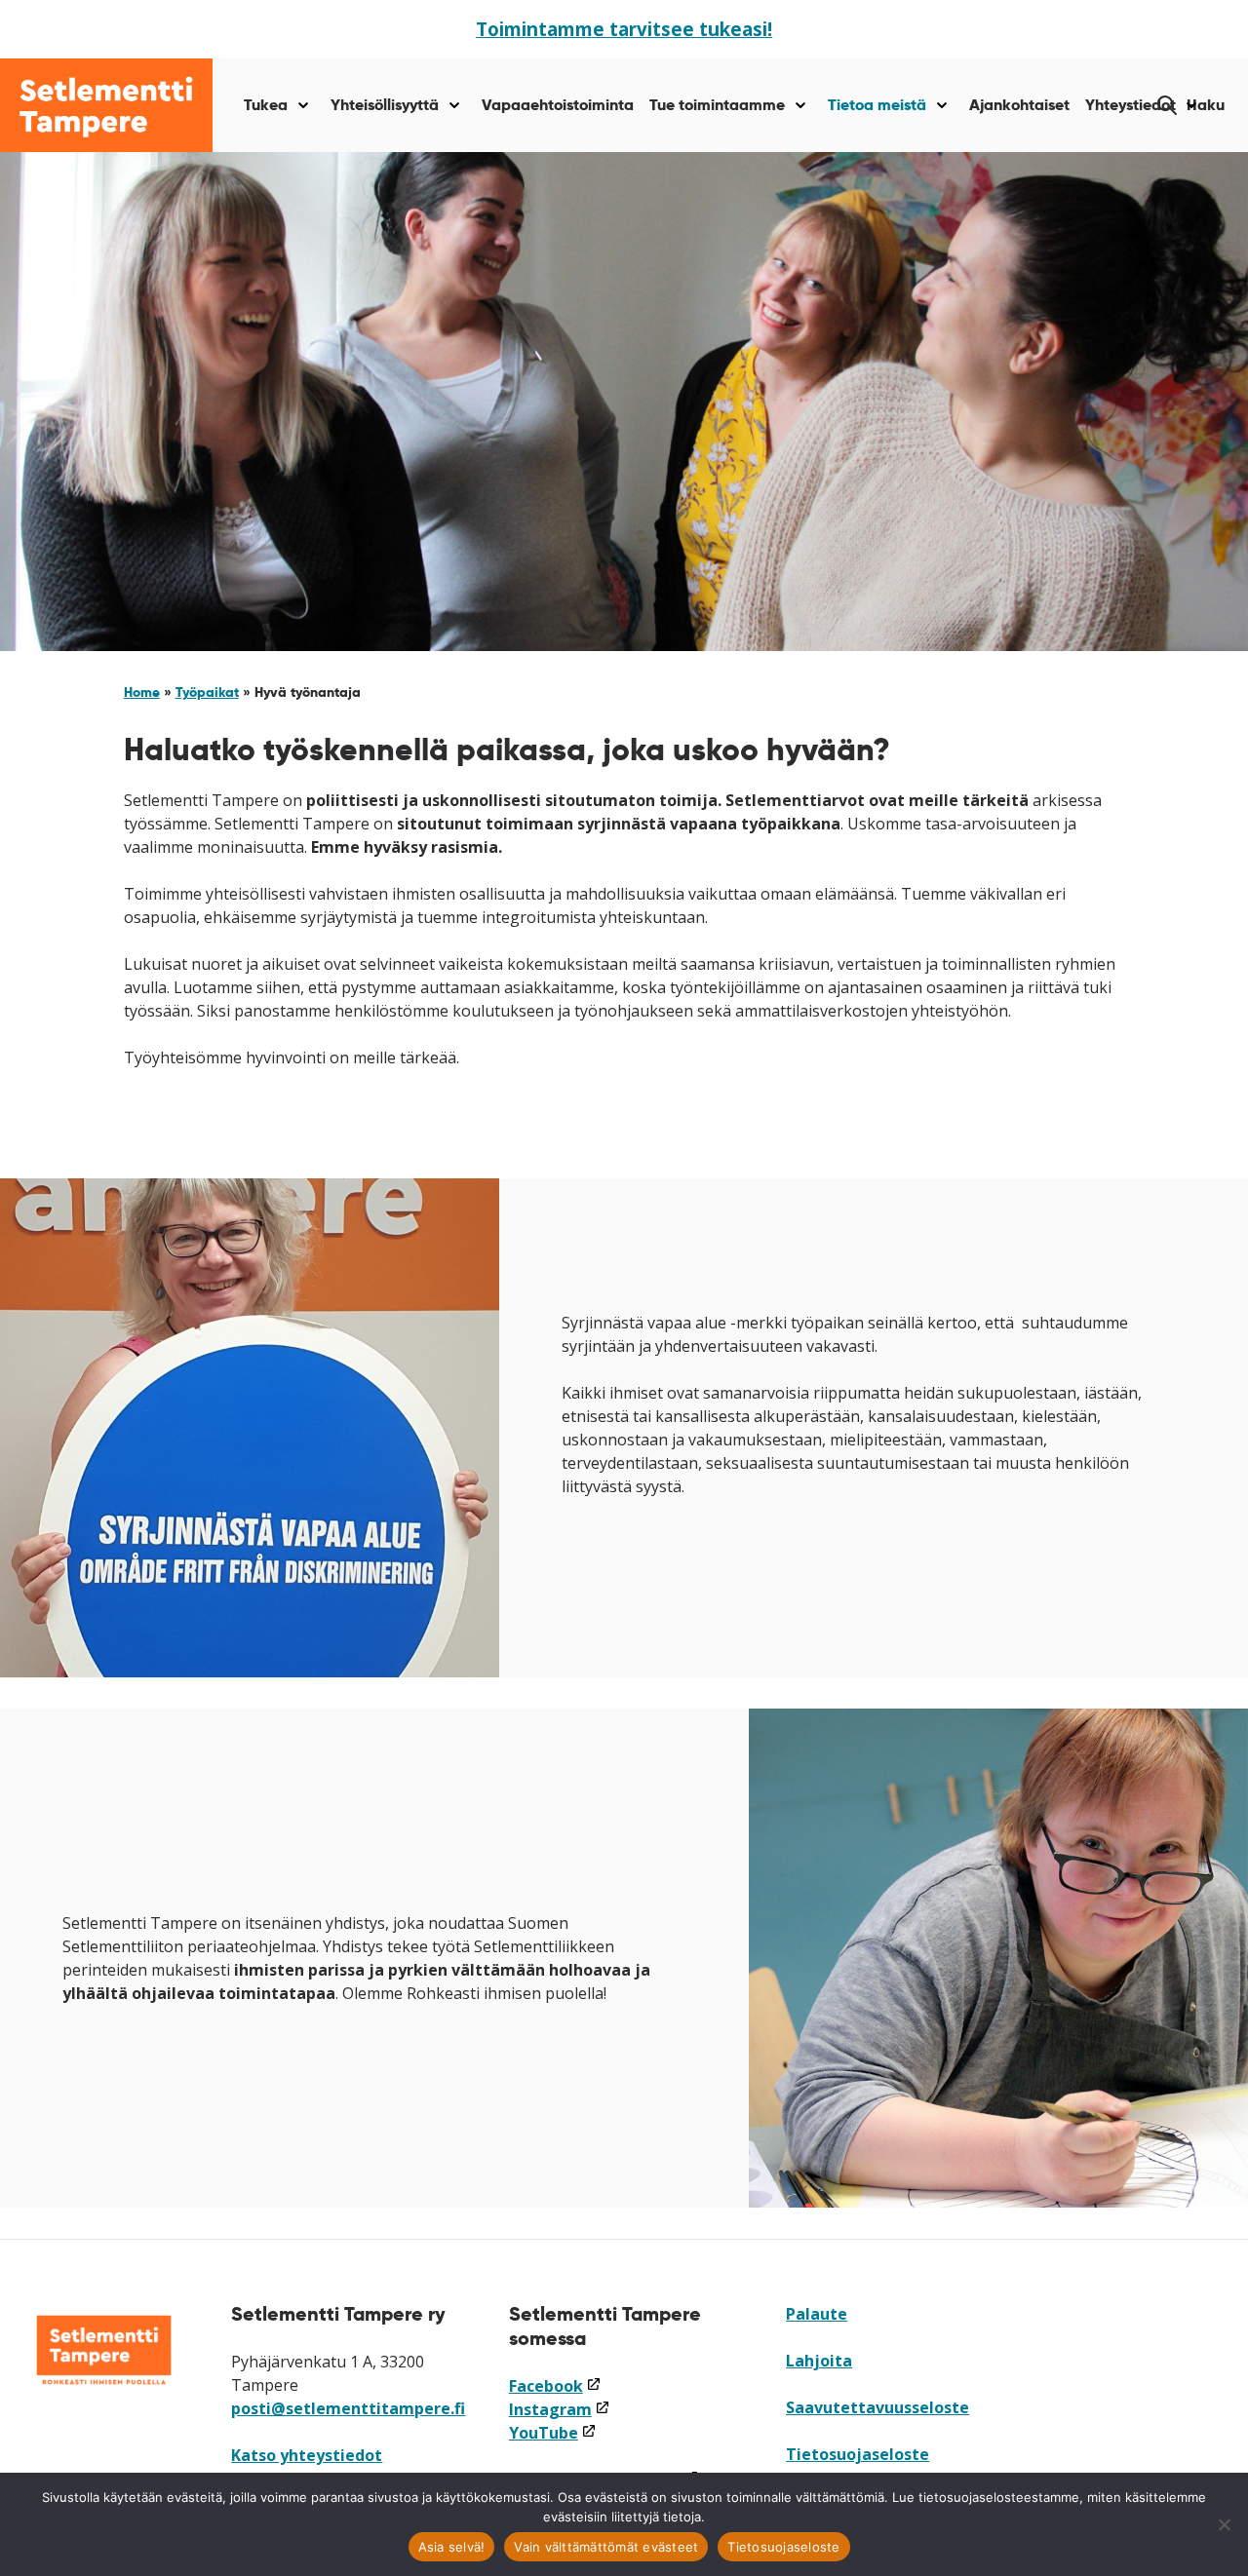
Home (142, 692)
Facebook (555, 2386)
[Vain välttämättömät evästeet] (1224, 2524)
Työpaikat (207, 692)
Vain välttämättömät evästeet (606, 2547)
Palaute (817, 2314)
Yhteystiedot (1131, 105)
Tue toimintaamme (717, 105)
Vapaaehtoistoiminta (558, 105)
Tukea (266, 105)
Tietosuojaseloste (858, 2454)
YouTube (553, 2433)
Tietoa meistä (877, 105)
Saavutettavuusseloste (877, 2407)
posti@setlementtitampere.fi (348, 2408)
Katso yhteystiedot (307, 2455)
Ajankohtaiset (1019, 105)
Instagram (560, 2409)
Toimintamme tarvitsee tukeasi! (624, 29)
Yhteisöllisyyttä (385, 105)
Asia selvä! (452, 2547)
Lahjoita (819, 2361)
